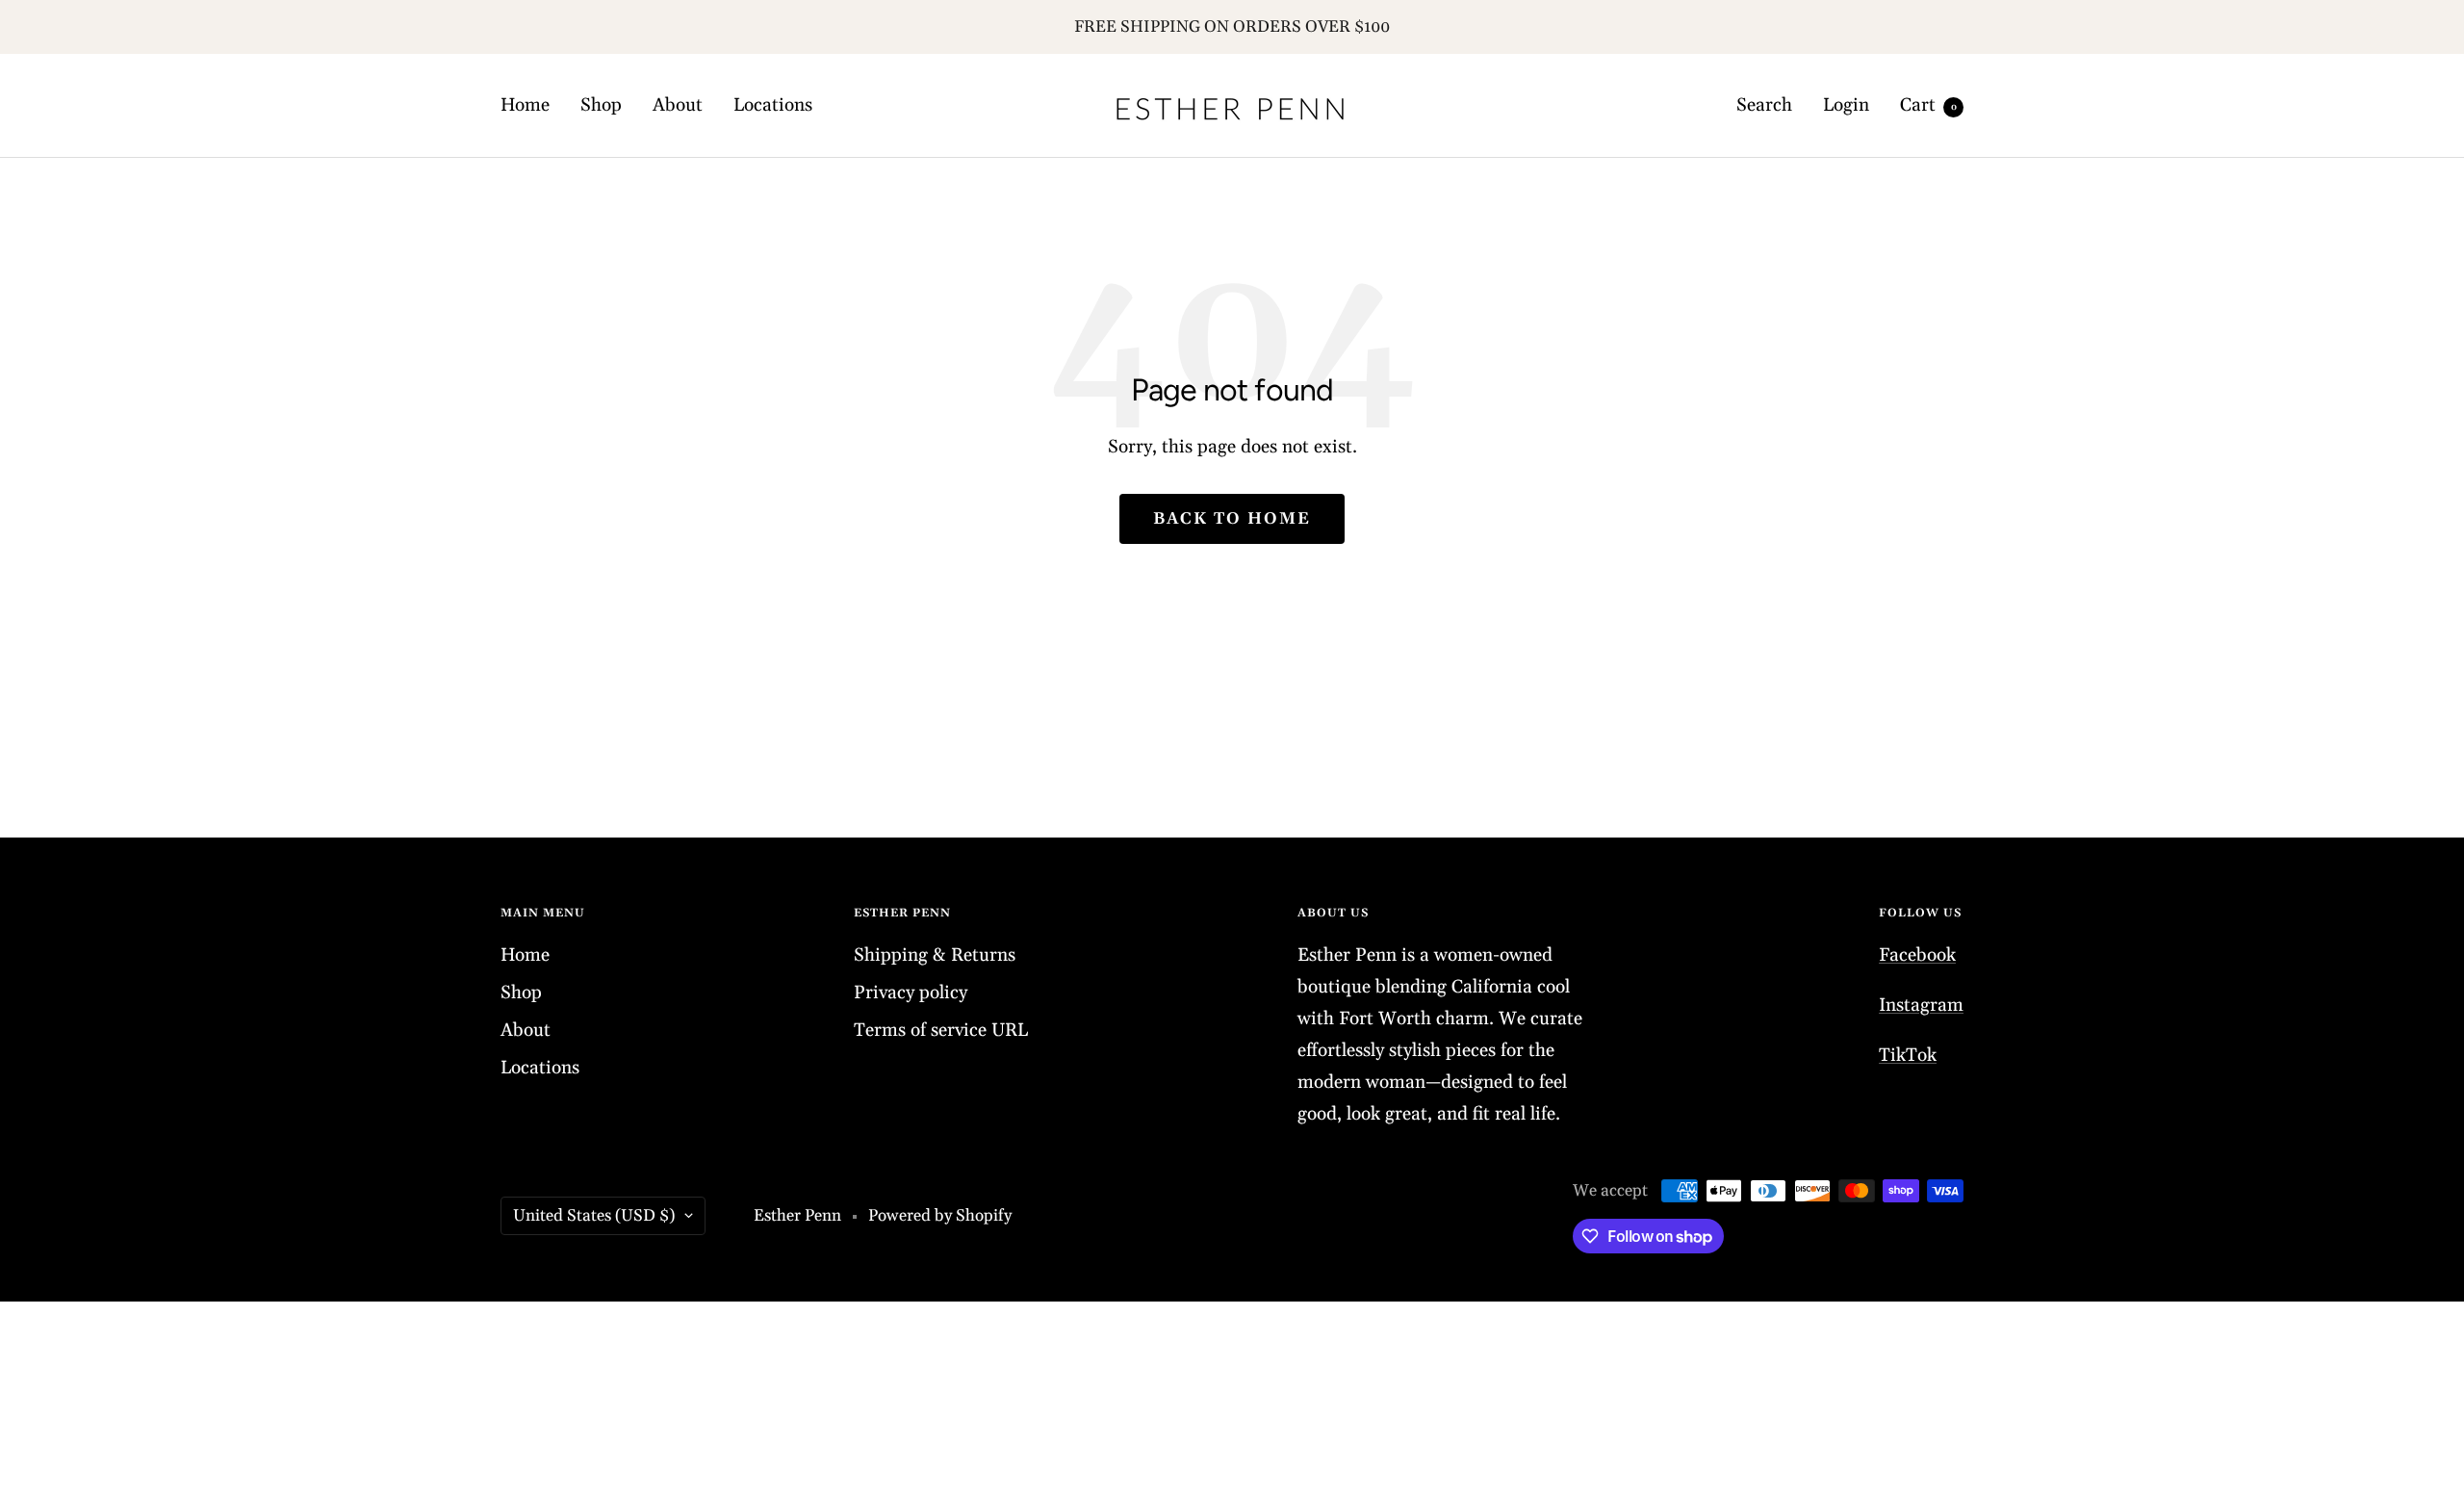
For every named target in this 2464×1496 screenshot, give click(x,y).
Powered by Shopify (940, 1216)
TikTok (1908, 1055)
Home (525, 105)
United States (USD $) (594, 1216)
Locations (773, 105)
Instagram (1921, 1005)
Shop (601, 105)
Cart (1928, 105)
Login (1846, 105)
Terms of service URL (941, 1030)
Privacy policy (911, 993)
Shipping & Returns (935, 955)
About (678, 105)
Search (1764, 105)
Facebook (1917, 955)
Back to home (1232, 519)
